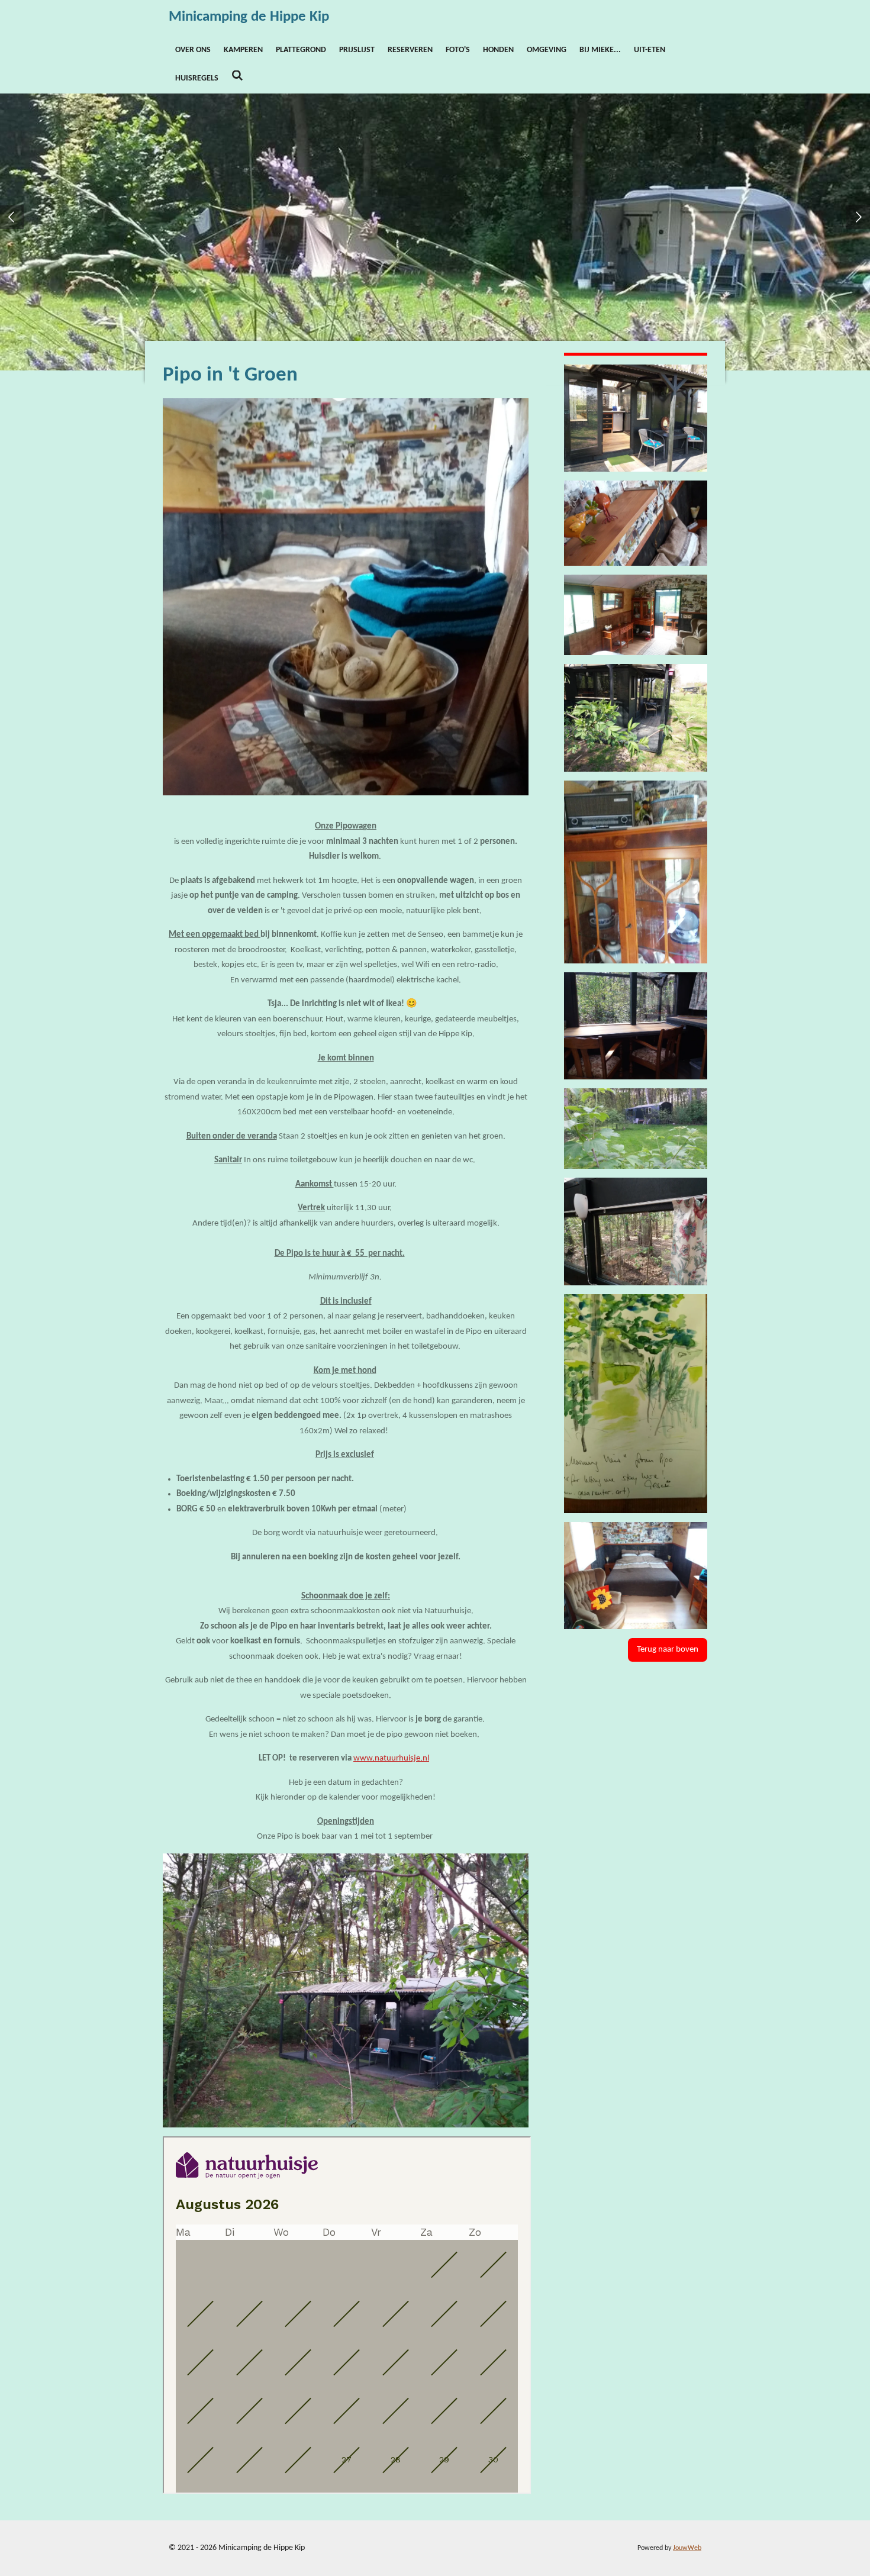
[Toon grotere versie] (636, 523)
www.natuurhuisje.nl (391, 1758)
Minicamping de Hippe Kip (249, 17)
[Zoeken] (237, 77)
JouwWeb (687, 2548)
